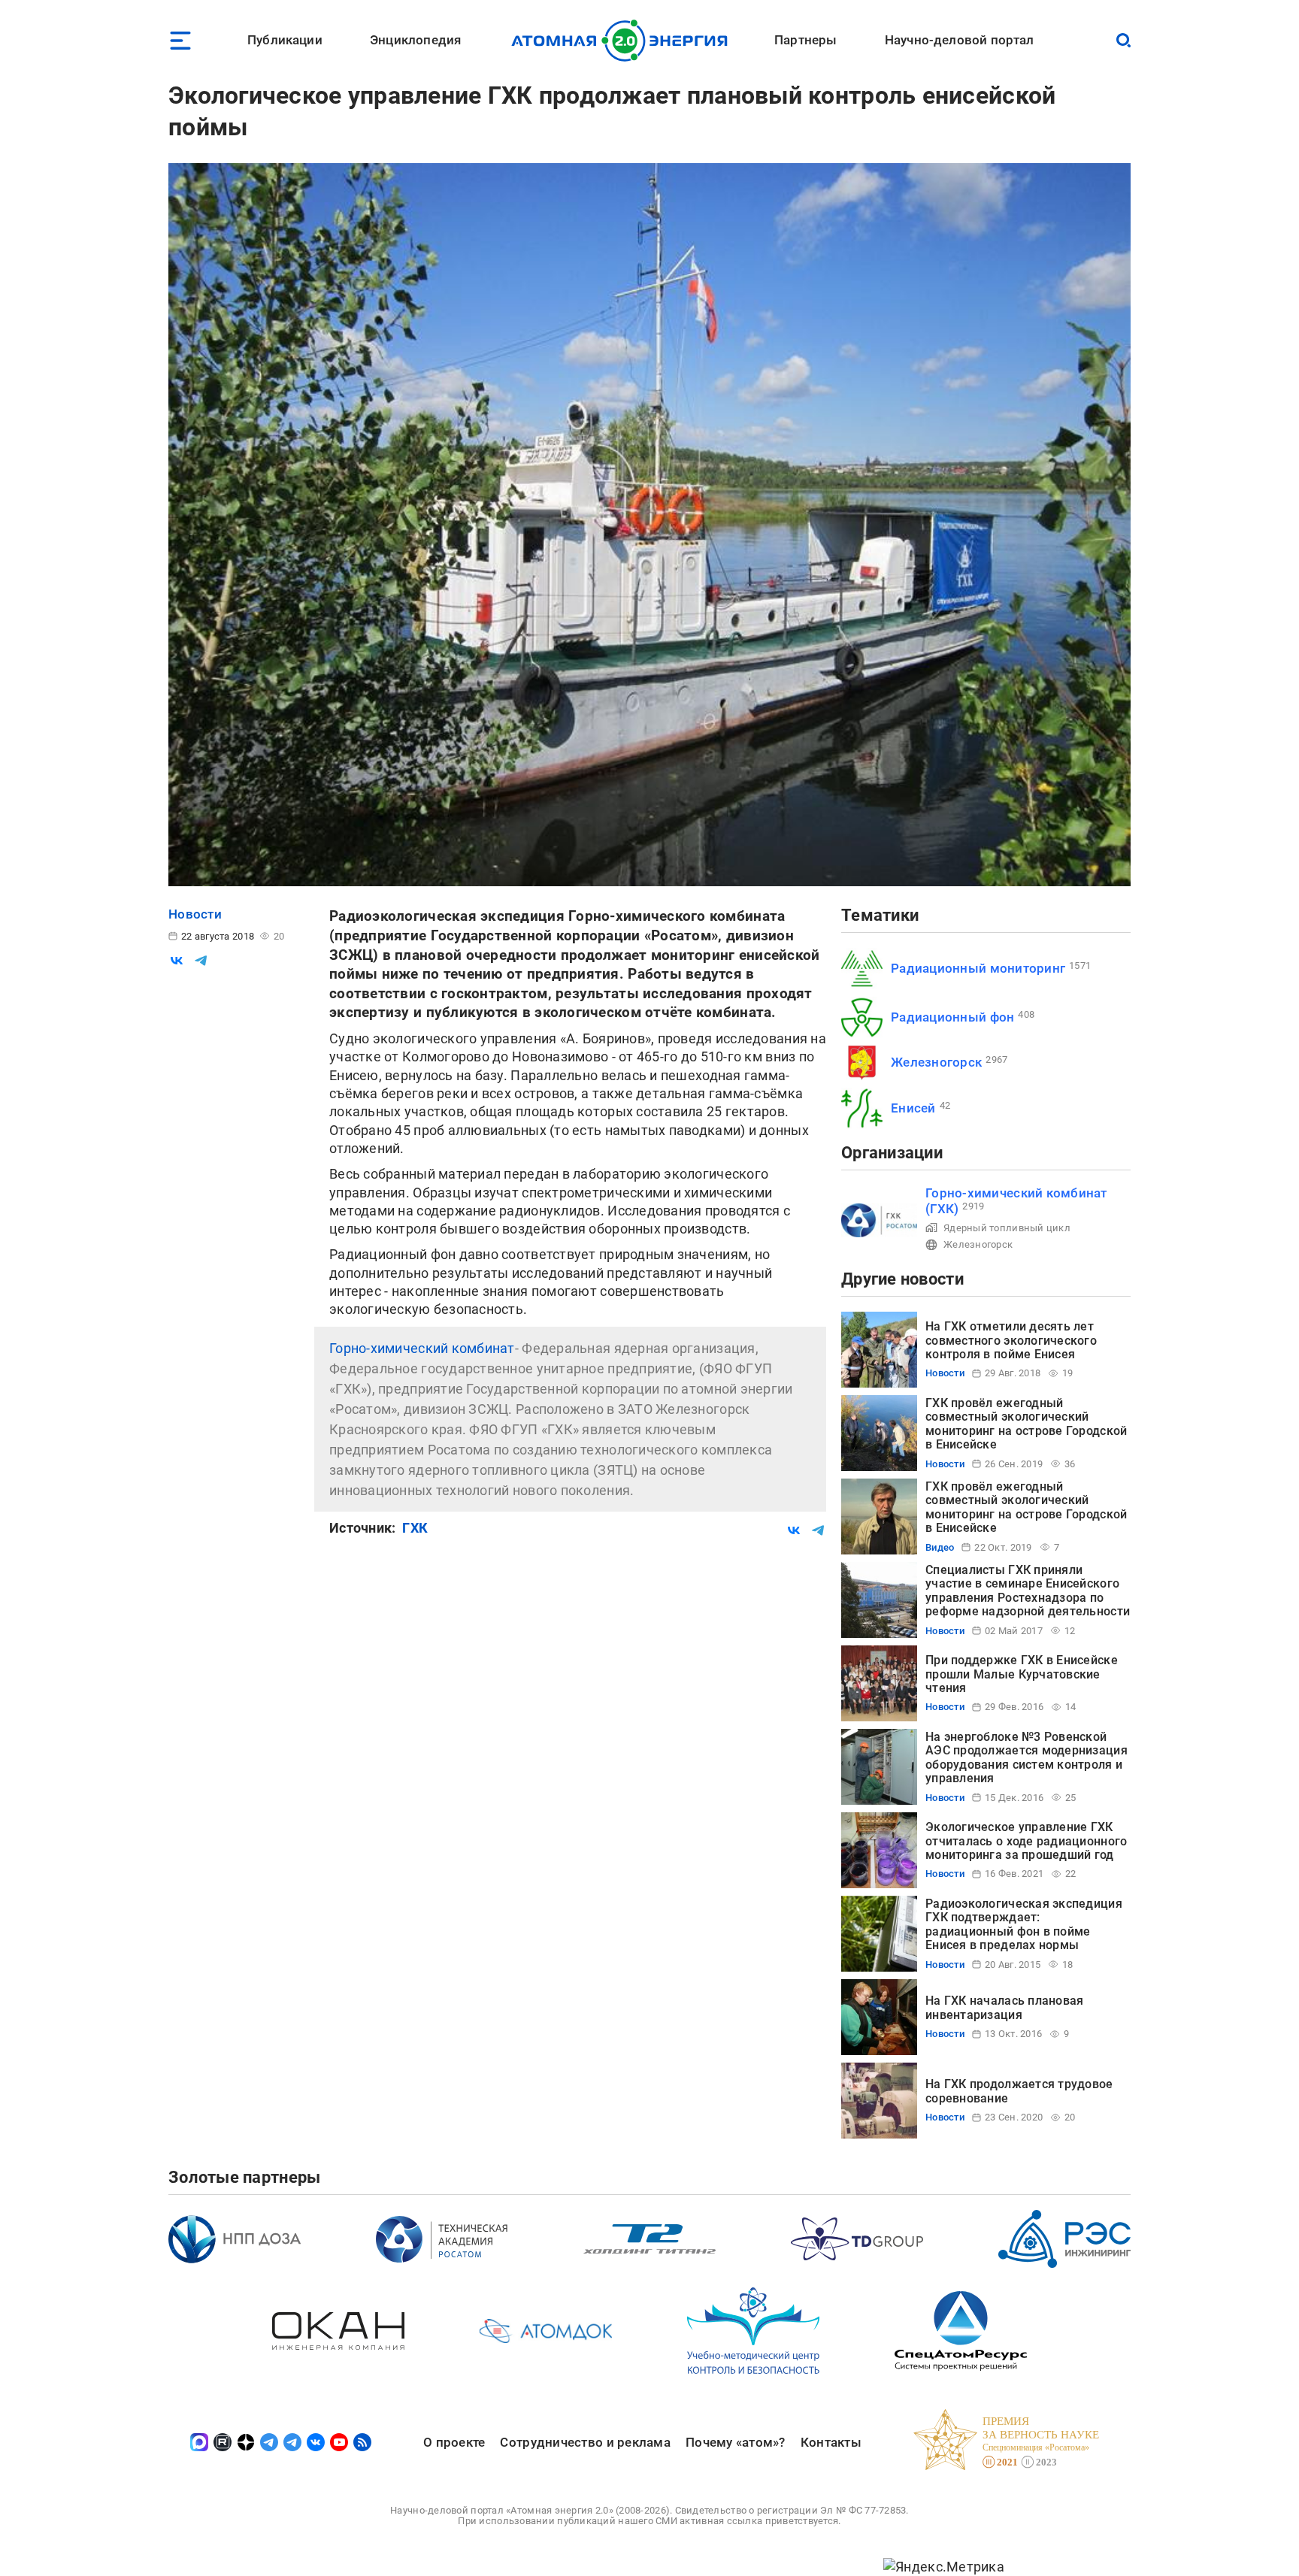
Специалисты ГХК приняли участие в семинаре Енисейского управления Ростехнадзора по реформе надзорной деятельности (1028, 1591)
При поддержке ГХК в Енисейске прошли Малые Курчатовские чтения (1022, 1674)
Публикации (285, 40)
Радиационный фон (952, 1017)
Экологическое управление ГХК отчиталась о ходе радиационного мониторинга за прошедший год (1026, 1841)
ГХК (415, 1528)
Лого (624, 41)
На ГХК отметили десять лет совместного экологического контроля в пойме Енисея (1011, 1340)
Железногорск (936, 1062)
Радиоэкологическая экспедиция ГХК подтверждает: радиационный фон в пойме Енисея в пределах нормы (1024, 1924)
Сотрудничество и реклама (585, 2442)
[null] (177, 961)
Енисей (913, 1108)
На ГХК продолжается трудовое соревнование (1019, 2091)
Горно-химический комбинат (422, 1348)
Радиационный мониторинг (978, 968)
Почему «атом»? (736, 2442)
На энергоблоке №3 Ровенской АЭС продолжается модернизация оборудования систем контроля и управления (1026, 1757)
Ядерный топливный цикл (1007, 1228)
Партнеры (805, 40)
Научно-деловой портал (960, 40)
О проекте (454, 2442)
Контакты (831, 2442)
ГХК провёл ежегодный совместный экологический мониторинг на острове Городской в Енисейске (1026, 1424)
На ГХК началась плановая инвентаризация (1004, 2007)
